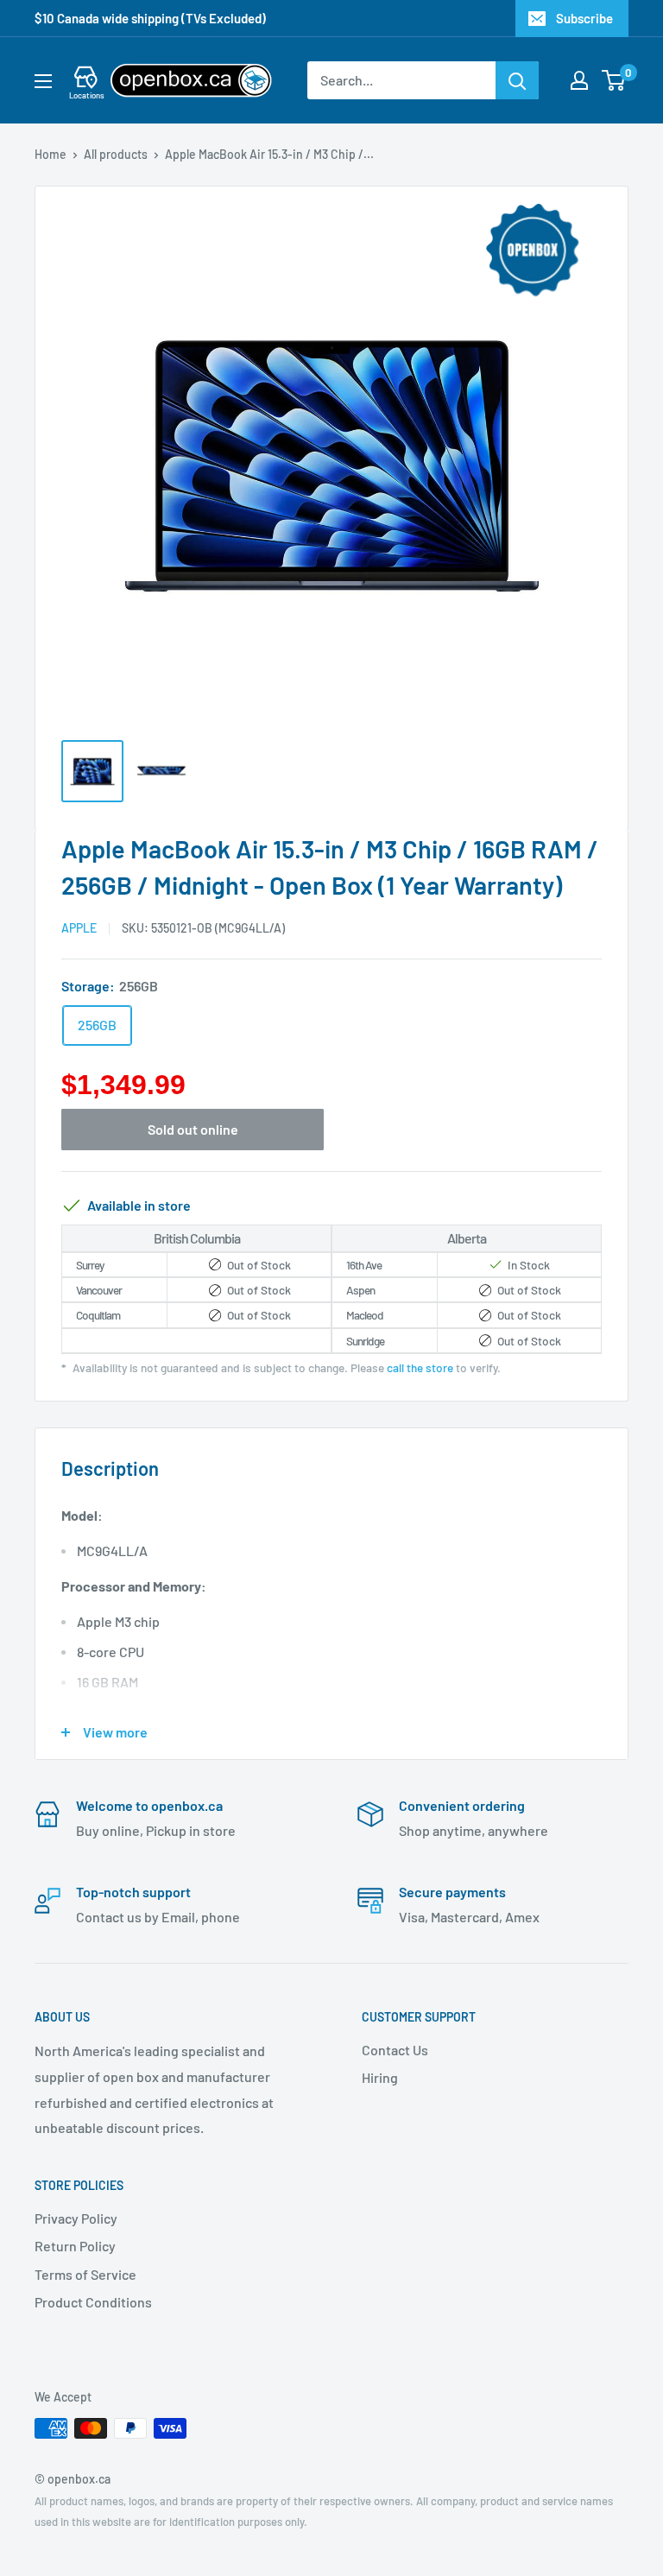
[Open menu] (43, 81)
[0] (614, 80)
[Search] (517, 80)
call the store (420, 1367)
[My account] (579, 80)
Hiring (380, 2077)
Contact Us (395, 2050)
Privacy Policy (76, 2218)
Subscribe (584, 18)
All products (116, 154)
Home (51, 154)
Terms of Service (85, 2274)
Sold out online (193, 1129)
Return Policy (75, 2246)
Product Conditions (93, 2302)
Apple (79, 928)
